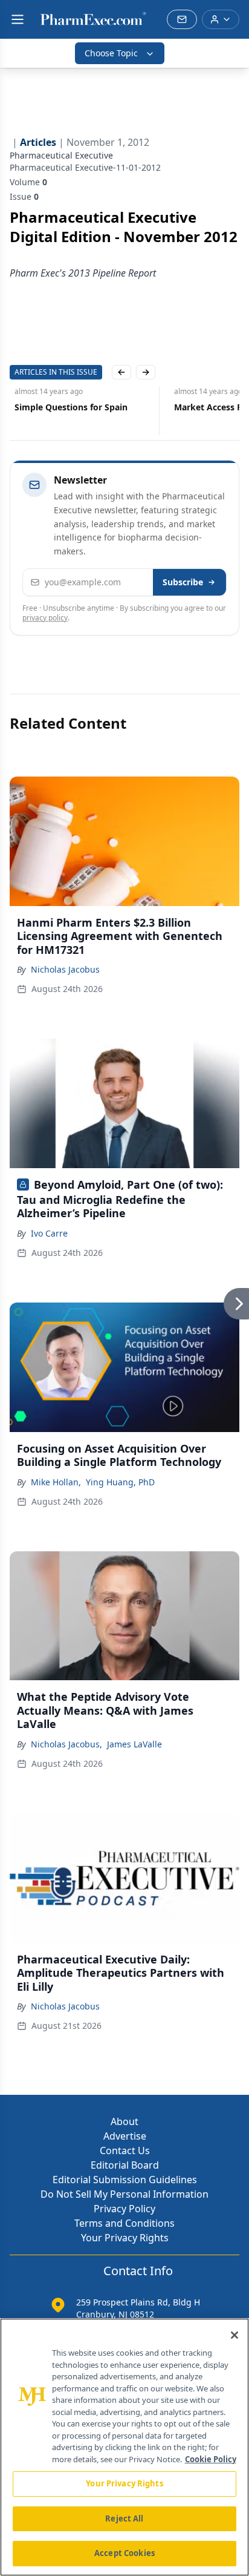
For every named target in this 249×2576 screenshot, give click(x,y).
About (124, 2121)
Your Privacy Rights (125, 2238)
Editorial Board (125, 2165)
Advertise (125, 2136)
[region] (124, 2447)
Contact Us (125, 2150)
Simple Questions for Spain (66, 407)
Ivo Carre (49, 1233)
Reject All (124, 2518)
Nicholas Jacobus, (66, 1744)
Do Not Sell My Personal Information (124, 2194)
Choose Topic (111, 53)
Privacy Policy (124, 2209)
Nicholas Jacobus (65, 969)
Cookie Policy (211, 2459)
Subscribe (183, 582)
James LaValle (134, 1744)
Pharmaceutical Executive (61, 155)
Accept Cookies (124, 2553)
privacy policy (45, 618)
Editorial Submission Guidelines (125, 2180)
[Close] (234, 2335)
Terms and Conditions (124, 2223)
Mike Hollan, (56, 1482)
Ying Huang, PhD (120, 1482)
